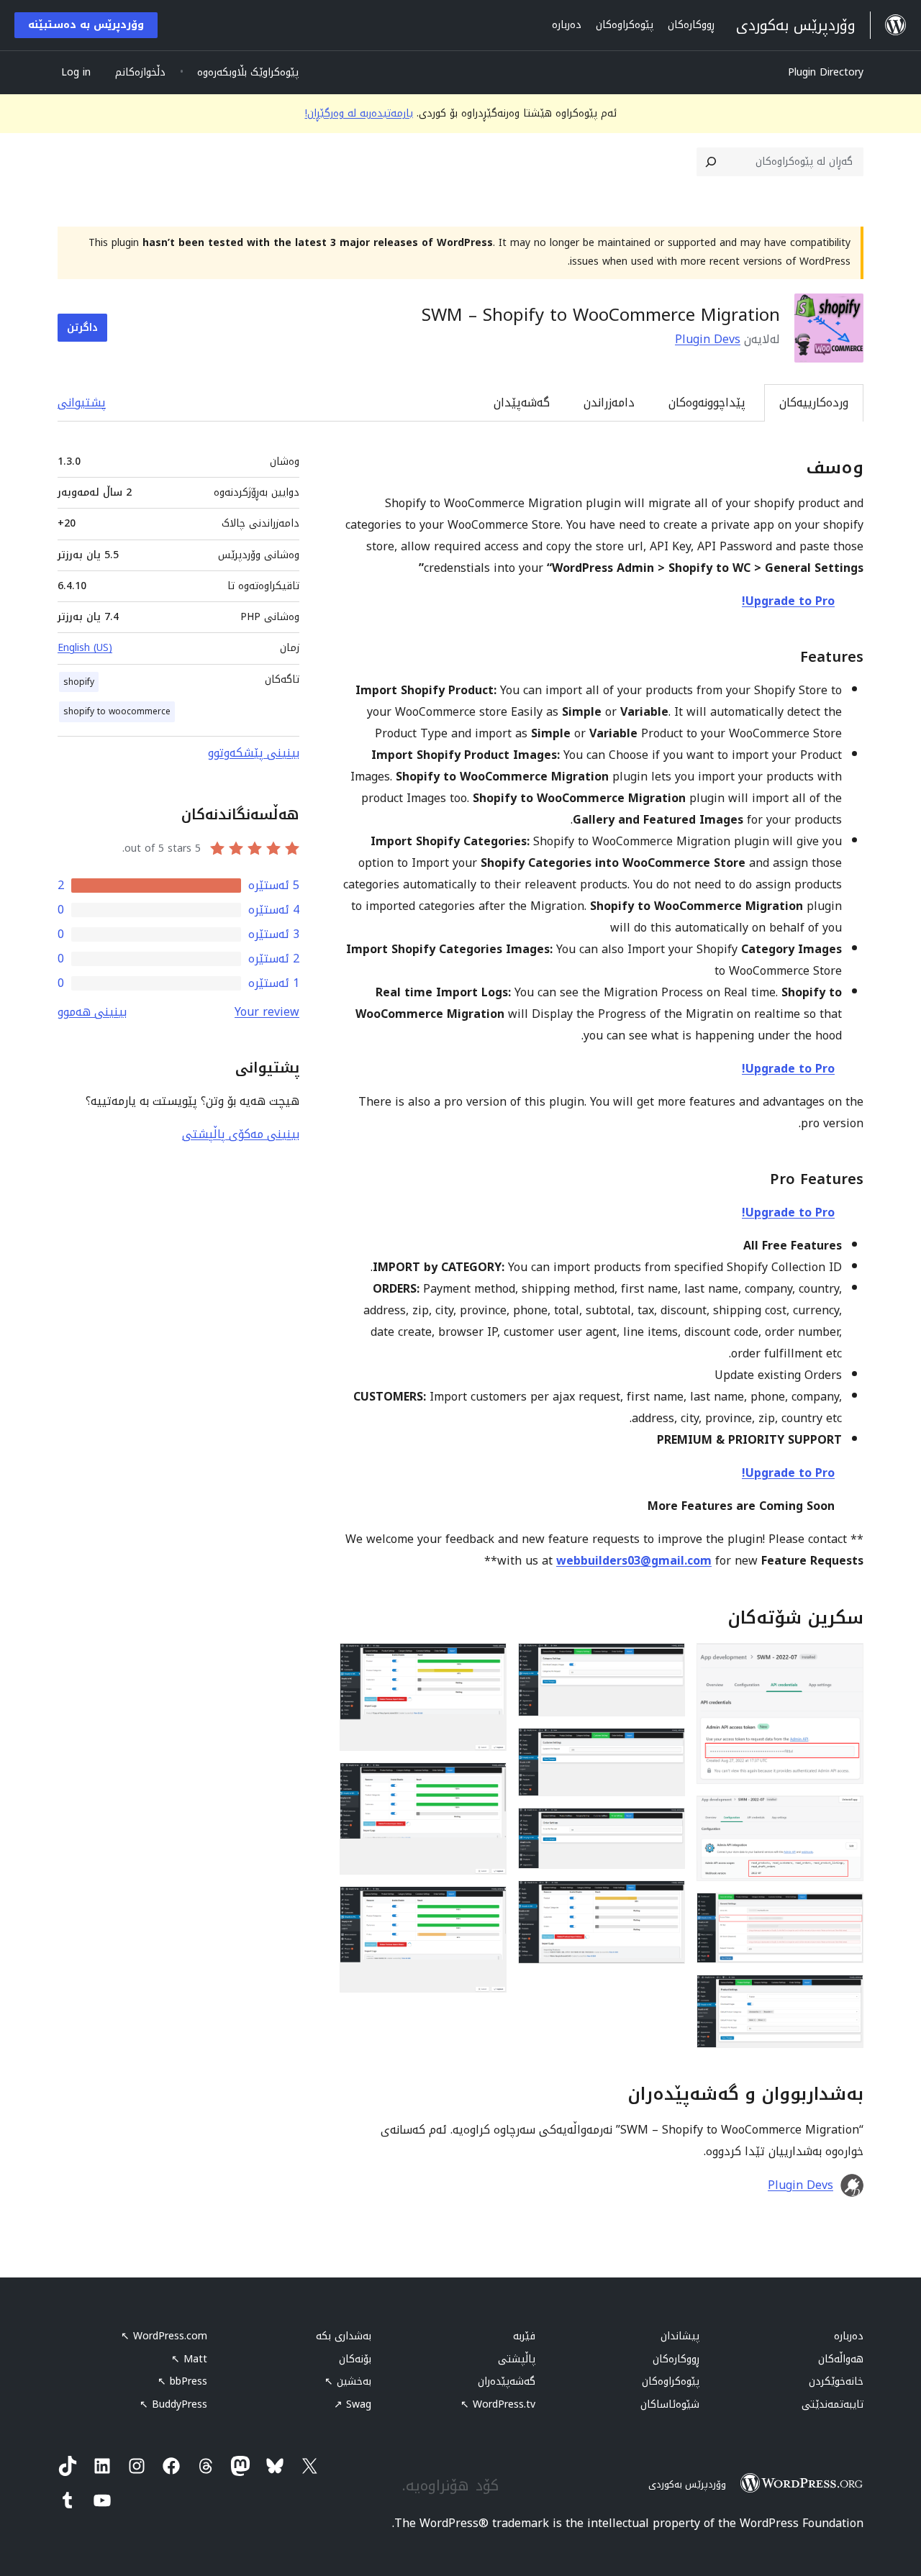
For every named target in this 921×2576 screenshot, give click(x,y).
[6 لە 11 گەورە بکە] (666, 1747)
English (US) (85, 648)
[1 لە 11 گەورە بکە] (844, 1662)
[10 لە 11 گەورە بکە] (487, 1782)
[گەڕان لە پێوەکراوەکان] (711, 162)
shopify (79, 682)
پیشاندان (680, 2336)
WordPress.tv (498, 2404)
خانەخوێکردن (836, 2381)
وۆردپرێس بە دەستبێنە (86, 25)
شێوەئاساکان (670, 2404)
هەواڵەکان (841, 2359)
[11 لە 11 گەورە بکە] (487, 1906)
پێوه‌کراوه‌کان (671, 2381)
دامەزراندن (609, 402)
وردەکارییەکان (814, 402)
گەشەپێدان (522, 402)
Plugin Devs (708, 339)
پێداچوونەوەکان (707, 402)
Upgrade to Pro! (788, 601)
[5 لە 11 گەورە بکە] (666, 1662)
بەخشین (348, 2381)
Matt (189, 2359)
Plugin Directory (826, 72)
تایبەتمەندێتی (832, 2404)
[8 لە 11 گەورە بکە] (666, 1900)
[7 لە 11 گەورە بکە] (666, 1827)
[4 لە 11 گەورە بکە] (844, 1994)
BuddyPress (173, 2404)
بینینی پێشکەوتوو (254, 753)
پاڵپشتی (517, 2359)
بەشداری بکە (344, 2336)
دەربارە (849, 2336)
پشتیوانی (82, 402)
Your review (267, 1012)
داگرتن (82, 328)
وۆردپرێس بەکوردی (687, 2484)
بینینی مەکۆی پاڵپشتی (241, 1134)
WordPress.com (164, 2336)
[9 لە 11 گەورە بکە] (487, 1662)
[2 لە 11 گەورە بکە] (844, 1815)
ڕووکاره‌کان (676, 2359)
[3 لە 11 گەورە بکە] (844, 1912)
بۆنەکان (355, 2359)
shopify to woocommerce (117, 711)
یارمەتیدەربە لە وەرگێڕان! (359, 113)
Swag (353, 2404)
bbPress (182, 2381)
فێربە (524, 2336)
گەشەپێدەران (507, 2381)
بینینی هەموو (92, 1012)
